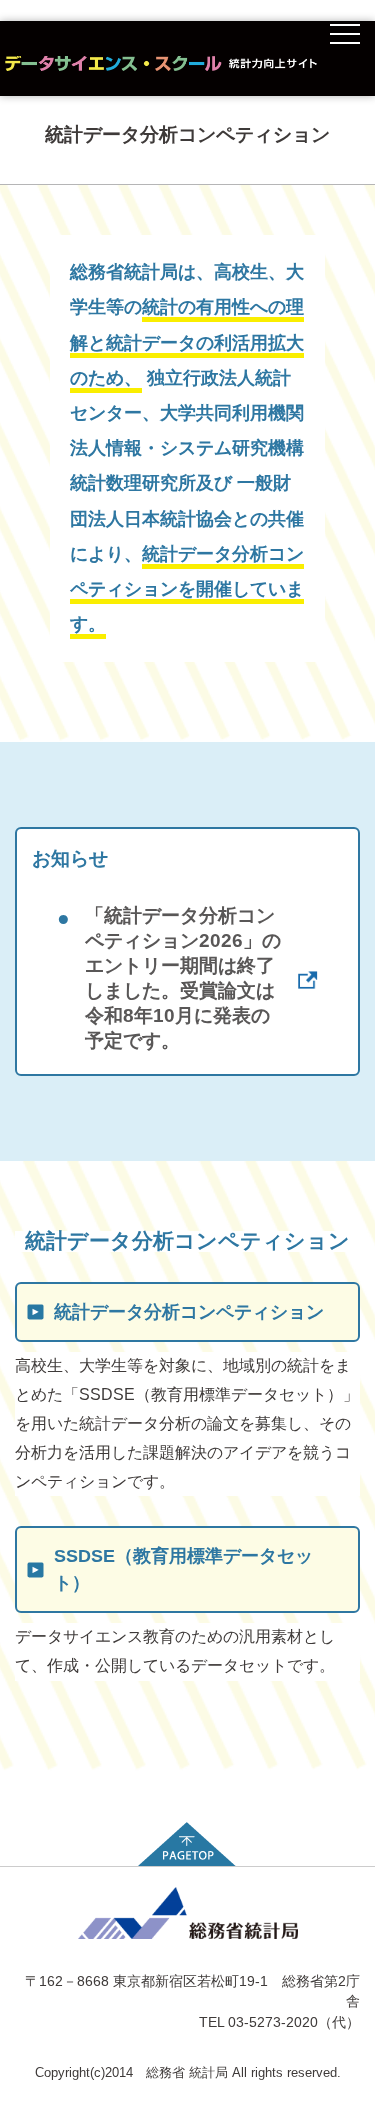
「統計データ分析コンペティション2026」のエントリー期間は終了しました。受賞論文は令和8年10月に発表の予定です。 (169, 978)
